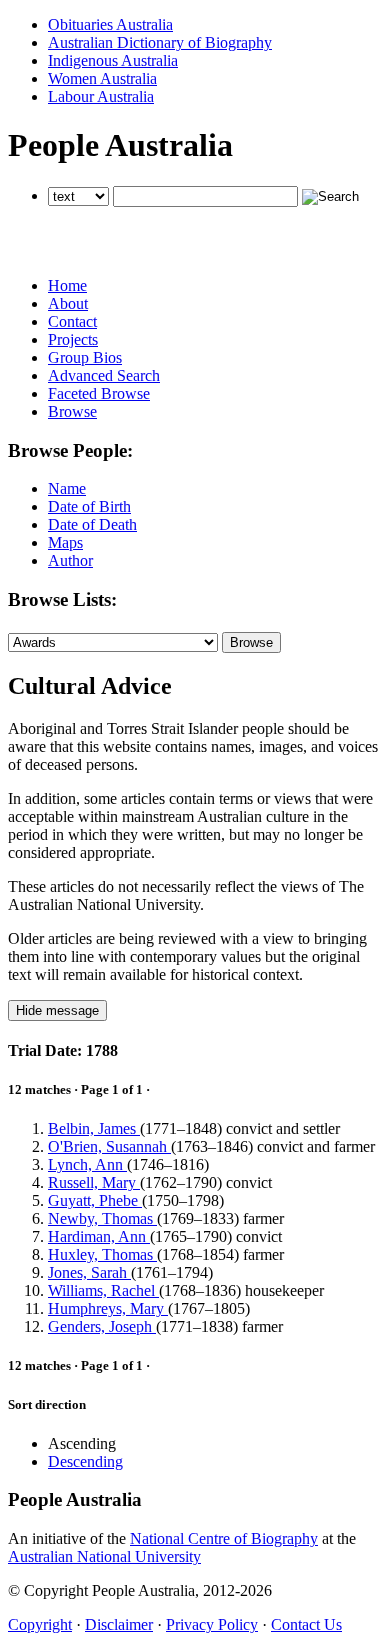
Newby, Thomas (102, 1218)
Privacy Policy (212, 1624)
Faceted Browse (99, 393)
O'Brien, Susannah (109, 1146)
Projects (73, 339)
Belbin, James (94, 1128)
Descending (85, 1461)
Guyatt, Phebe (95, 1200)
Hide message (57, 1010)
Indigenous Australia (113, 60)
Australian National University (104, 1556)
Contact (72, 321)
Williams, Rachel (103, 1290)
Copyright (40, 1624)
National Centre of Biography (224, 1538)
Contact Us (306, 1624)
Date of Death (92, 524)
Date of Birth (89, 506)
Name (67, 488)
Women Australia (102, 78)
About (68, 303)
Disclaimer (119, 1624)
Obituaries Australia (110, 24)
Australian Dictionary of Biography (160, 42)
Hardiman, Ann (99, 1236)
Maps (65, 542)
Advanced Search (104, 375)
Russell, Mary (94, 1182)
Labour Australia (101, 96)
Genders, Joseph (102, 1326)
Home (67, 285)
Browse (72, 411)
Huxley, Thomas (102, 1254)
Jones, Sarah (89, 1272)
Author (70, 560)
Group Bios (85, 357)
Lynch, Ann (87, 1164)
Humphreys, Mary (108, 1308)
